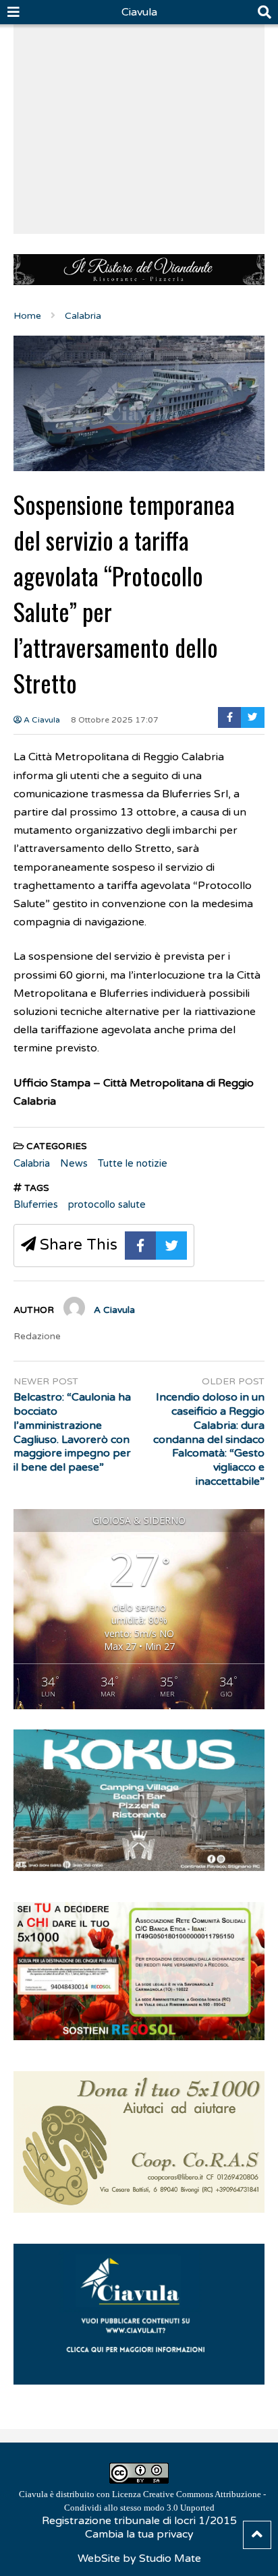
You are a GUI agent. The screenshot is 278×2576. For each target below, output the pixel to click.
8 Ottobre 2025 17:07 (115, 720)
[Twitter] (253, 717)
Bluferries (36, 1204)
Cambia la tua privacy (139, 2534)
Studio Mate (170, 2558)
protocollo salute (107, 1204)
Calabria (32, 1163)
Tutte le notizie (133, 1163)
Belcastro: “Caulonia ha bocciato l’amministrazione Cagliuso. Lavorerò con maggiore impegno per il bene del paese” (72, 1432)
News (74, 1163)
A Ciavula (41, 720)
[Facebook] (230, 717)
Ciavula (139, 12)
